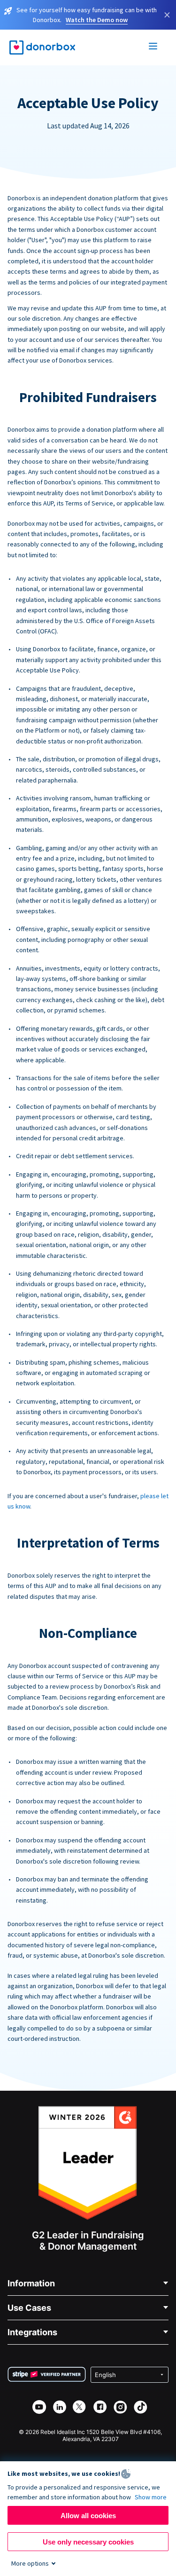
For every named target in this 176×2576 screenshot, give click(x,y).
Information (31, 2283)
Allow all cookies (88, 2516)
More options (30, 2563)
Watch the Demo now (97, 20)
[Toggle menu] (153, 47)
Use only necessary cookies (88, 2542)
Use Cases (29, 2308)
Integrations (32, 2332)
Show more (151, 2497)
